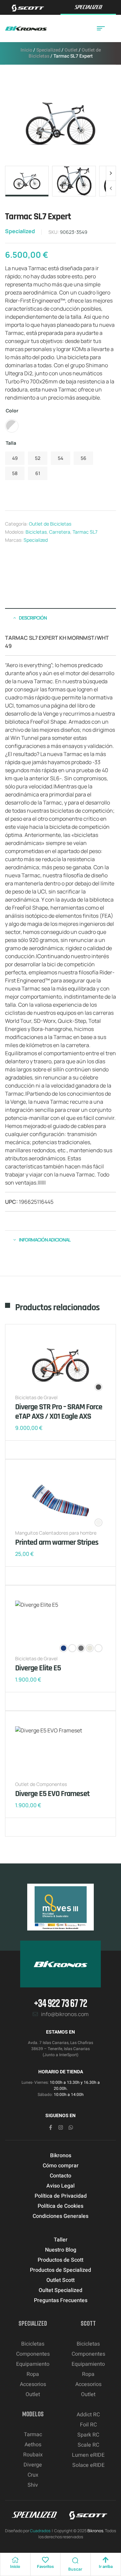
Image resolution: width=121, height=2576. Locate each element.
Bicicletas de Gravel (36, 1397)
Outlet (71, 50)
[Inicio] (15, 2560)
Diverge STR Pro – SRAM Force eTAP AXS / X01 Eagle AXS (59, 1412)
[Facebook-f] (51, 2127)
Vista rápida (42, 1450)
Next (111, 174)
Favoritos (45, 2567)
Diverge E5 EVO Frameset (52, 1794)
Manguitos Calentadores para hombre (56, 1533)
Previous (111, 188)
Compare (32, 1450)
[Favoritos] (45, 2560)
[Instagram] (61, 2127)
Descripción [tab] (33, 618)
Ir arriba (106, 2567)
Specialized (48, 50)
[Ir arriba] (106, 2560)
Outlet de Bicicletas (50, 524)
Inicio (26, 50)
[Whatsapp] (71, 2127)
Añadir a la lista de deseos (22, 1450)
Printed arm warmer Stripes (57, 1542)
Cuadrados (40, 2531)
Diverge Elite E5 (38, 1668)
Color (12, 411)
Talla (11, 443)
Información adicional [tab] (45, 1240)
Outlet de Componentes (41, 1784)
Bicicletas (36, 532)
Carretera (60, 532)
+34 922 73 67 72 (61, 2003)
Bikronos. (96, 2531)
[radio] (12, 426)
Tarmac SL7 (85, 532)
